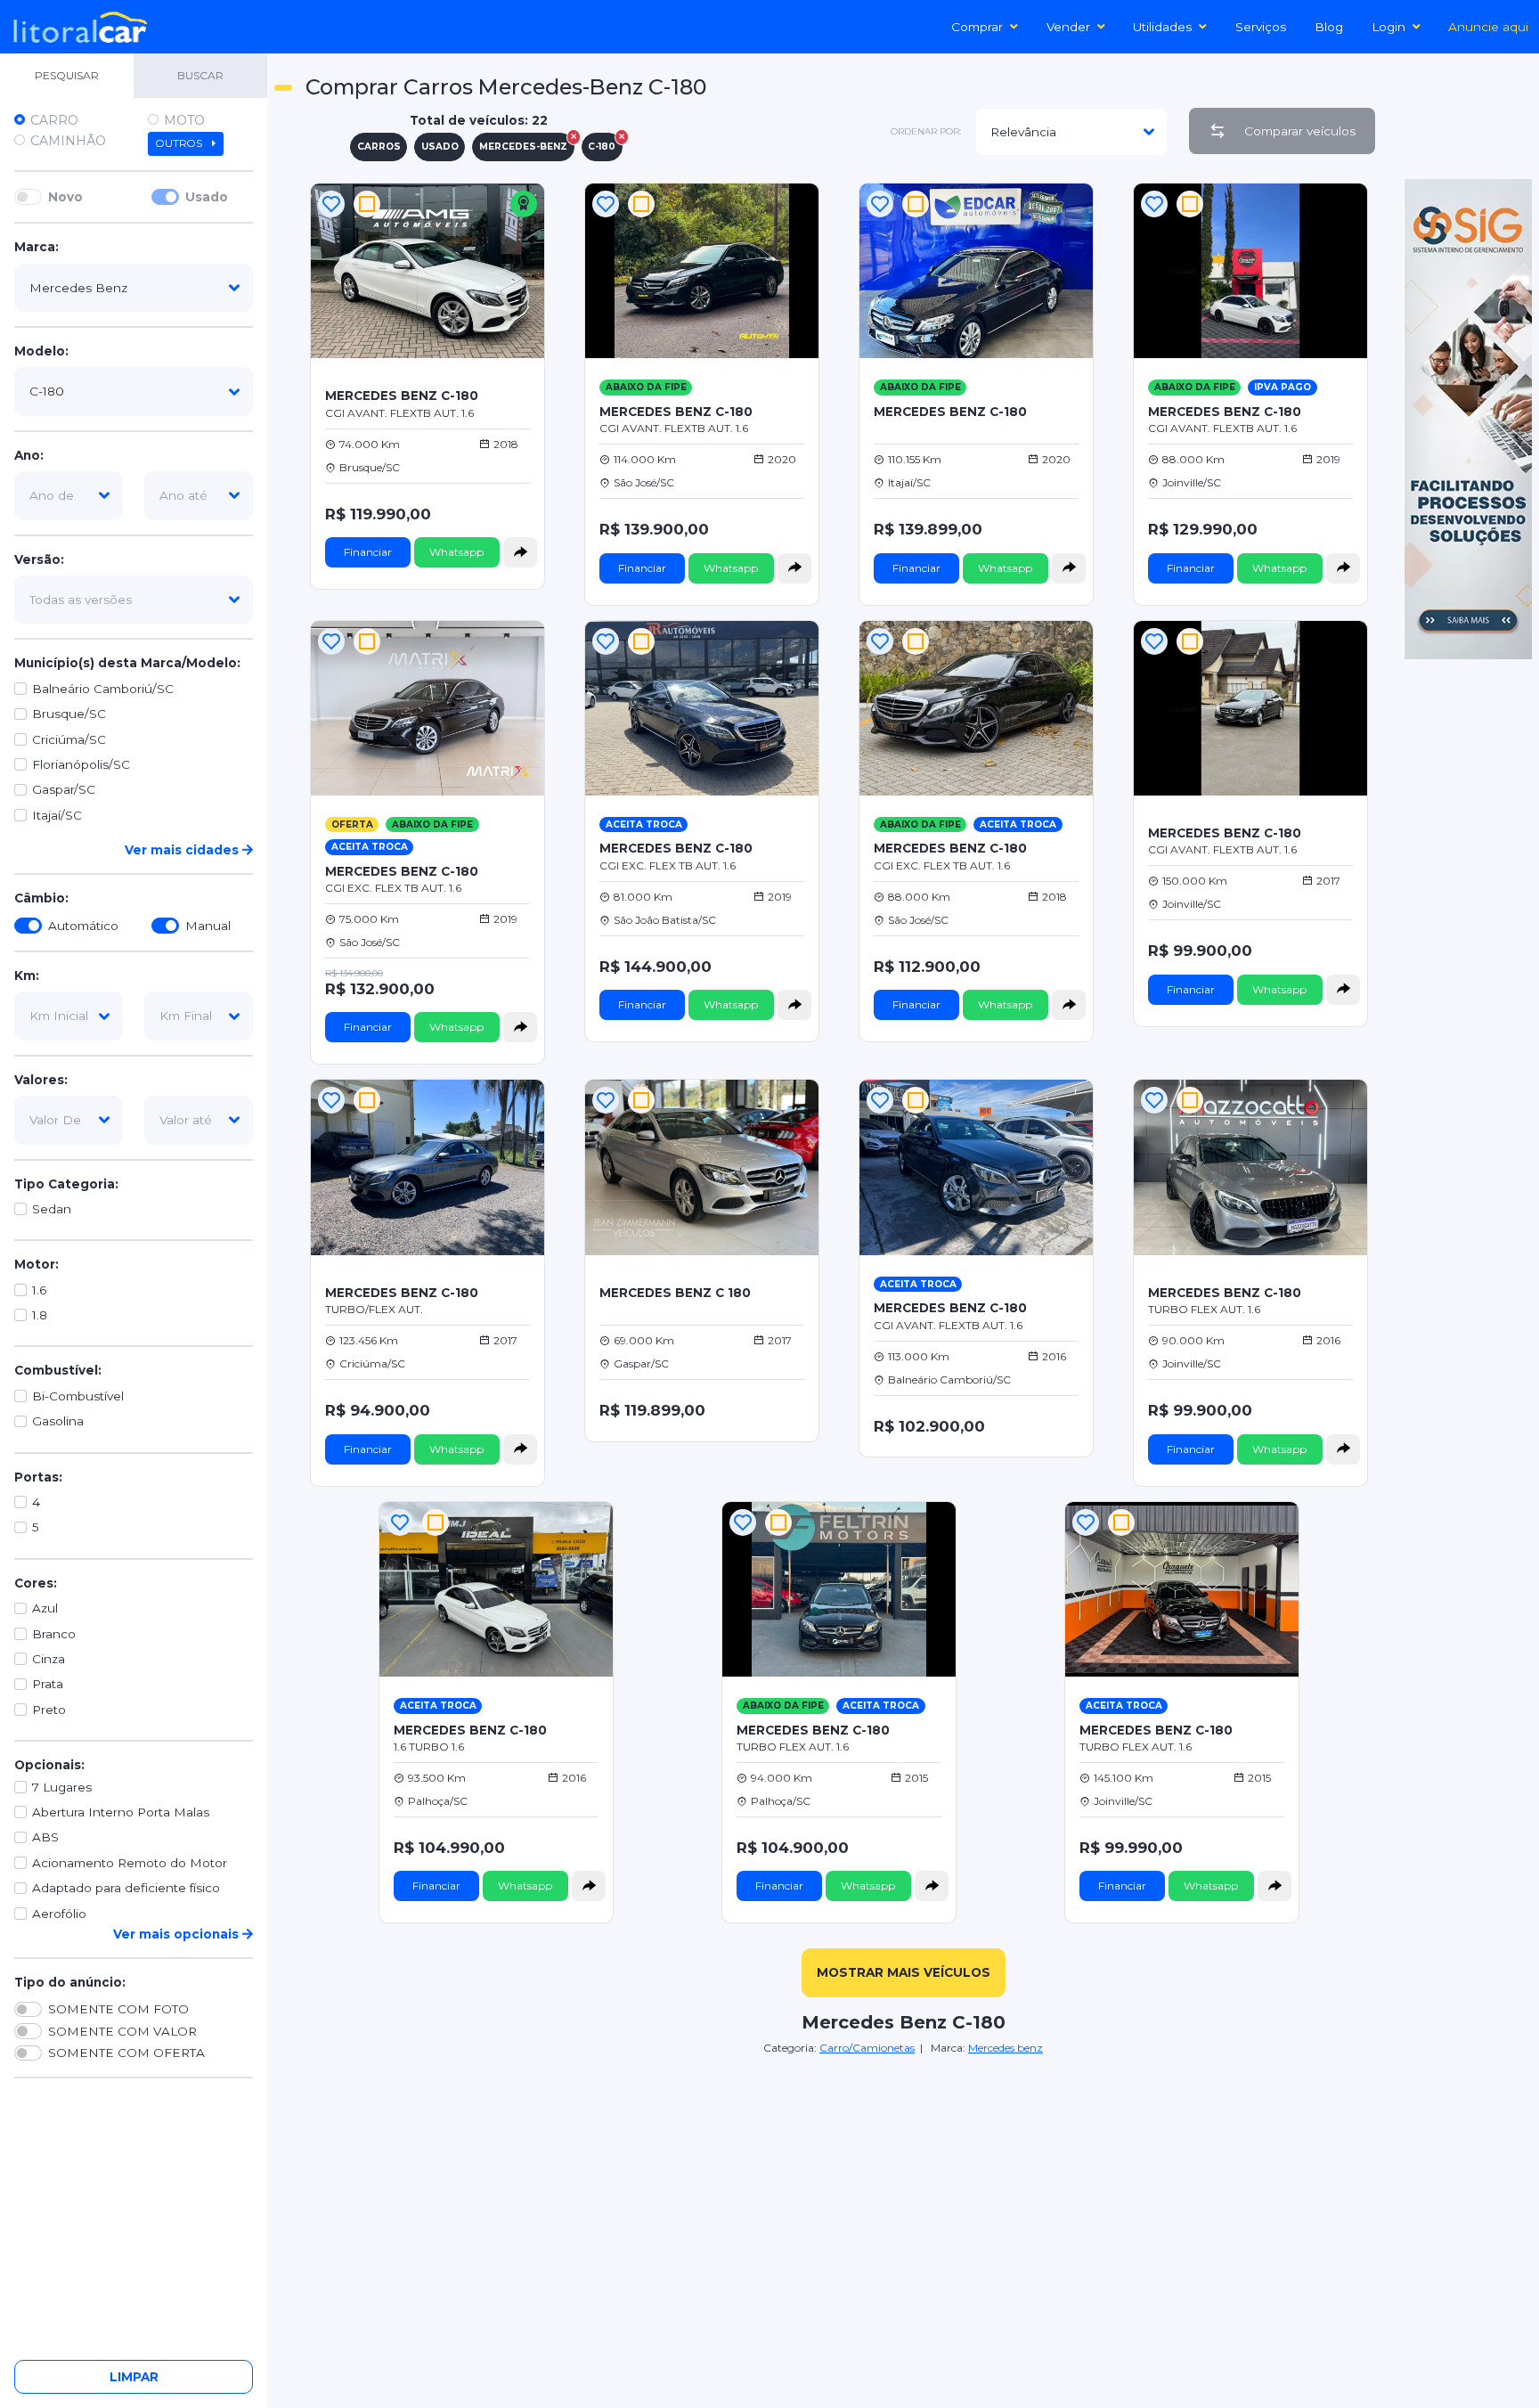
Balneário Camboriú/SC (103, 689)
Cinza (49, 1659)
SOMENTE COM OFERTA (126, 2053)
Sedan (52, 1209)
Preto (49, 1710)
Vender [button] (1068, 27)
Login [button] (1388, 27)
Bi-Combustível (78, 1396)
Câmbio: (41, 899)
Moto (184, 120)
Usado (207, 197)
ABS (45, 1838)
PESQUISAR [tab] (67, 75)
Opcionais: (49, 1766)
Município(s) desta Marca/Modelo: (127, 664)
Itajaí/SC (57, 815)
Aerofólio (59, 1914)
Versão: (39, 559)
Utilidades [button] (1162, 27)
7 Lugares (62, 1787)
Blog (1329, 27)
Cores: (36, 1583)
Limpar (134, 2377)
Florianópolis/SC (81, 764)
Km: (27, 975)
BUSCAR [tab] (200, 75)
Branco (54, 1634)
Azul (45, 1609)
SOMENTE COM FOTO (118, 2010)
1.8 (40, 1316)
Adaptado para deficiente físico (126, 1889)
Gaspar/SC (64, 790)
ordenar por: (926, 131)
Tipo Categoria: (66, 1184)
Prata (48, 1685)
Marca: (37, 248)
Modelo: (41, 352)
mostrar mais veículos (904, 1972)
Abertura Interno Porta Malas (121, 1812)
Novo (65, 197)
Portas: (38, 1477)
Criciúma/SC (69, 739)
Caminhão (68, 141)
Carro (54, 120)
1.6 (39, 1290)
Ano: (29, 455)
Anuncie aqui (1488, 27)
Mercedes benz (1006, 2048)
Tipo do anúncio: (70, 1982)
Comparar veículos (1300, 131)
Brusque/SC (69, 714)
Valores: (41, 1080)
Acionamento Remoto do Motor (130, 1863)
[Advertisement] (903, 2182)
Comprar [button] (977, 27)
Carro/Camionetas (867, 2048)
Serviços (1261, 27)
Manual (208, 926)
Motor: (37, 1265)
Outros (180, 143)
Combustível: (58, 1371)
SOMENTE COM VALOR (122, 2031)
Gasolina (58, 1422)
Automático (83, 926)
